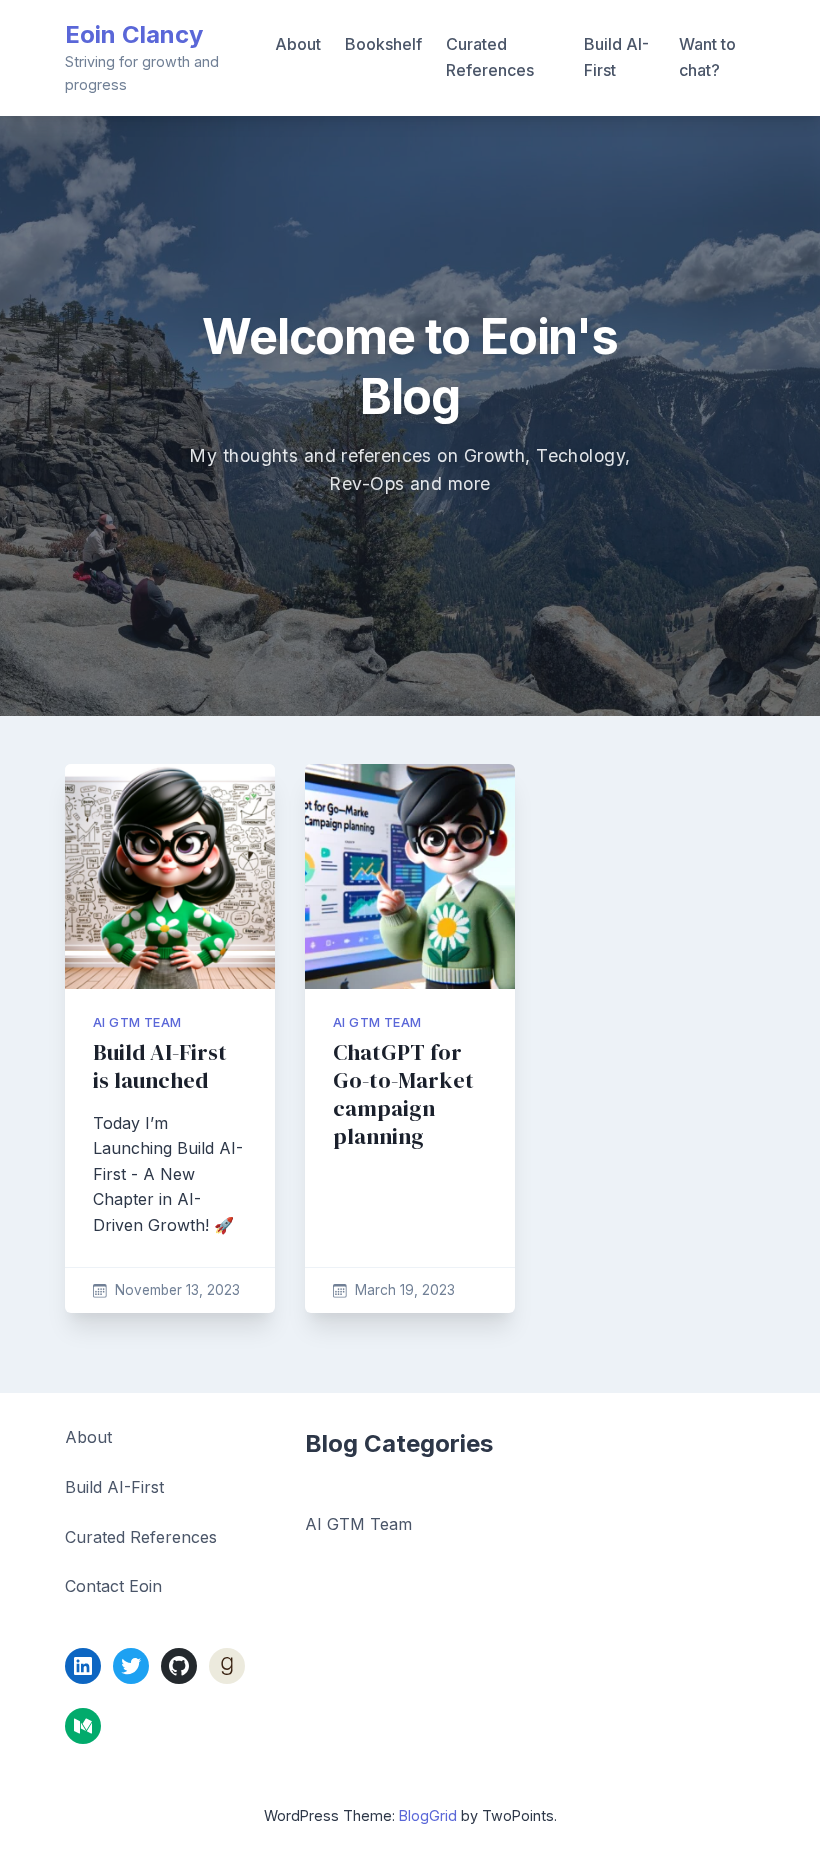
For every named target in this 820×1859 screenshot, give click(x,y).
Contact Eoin (113, 1586)
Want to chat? (707, 57)
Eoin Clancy (134, 34)
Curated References (490, 57)
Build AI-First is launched (160, 1066)
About (298, 44)
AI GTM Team (137, 1022)
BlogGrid (428, 1815)
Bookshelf (383, 44)
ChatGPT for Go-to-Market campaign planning (403, 1094)
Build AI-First (616, 57)
